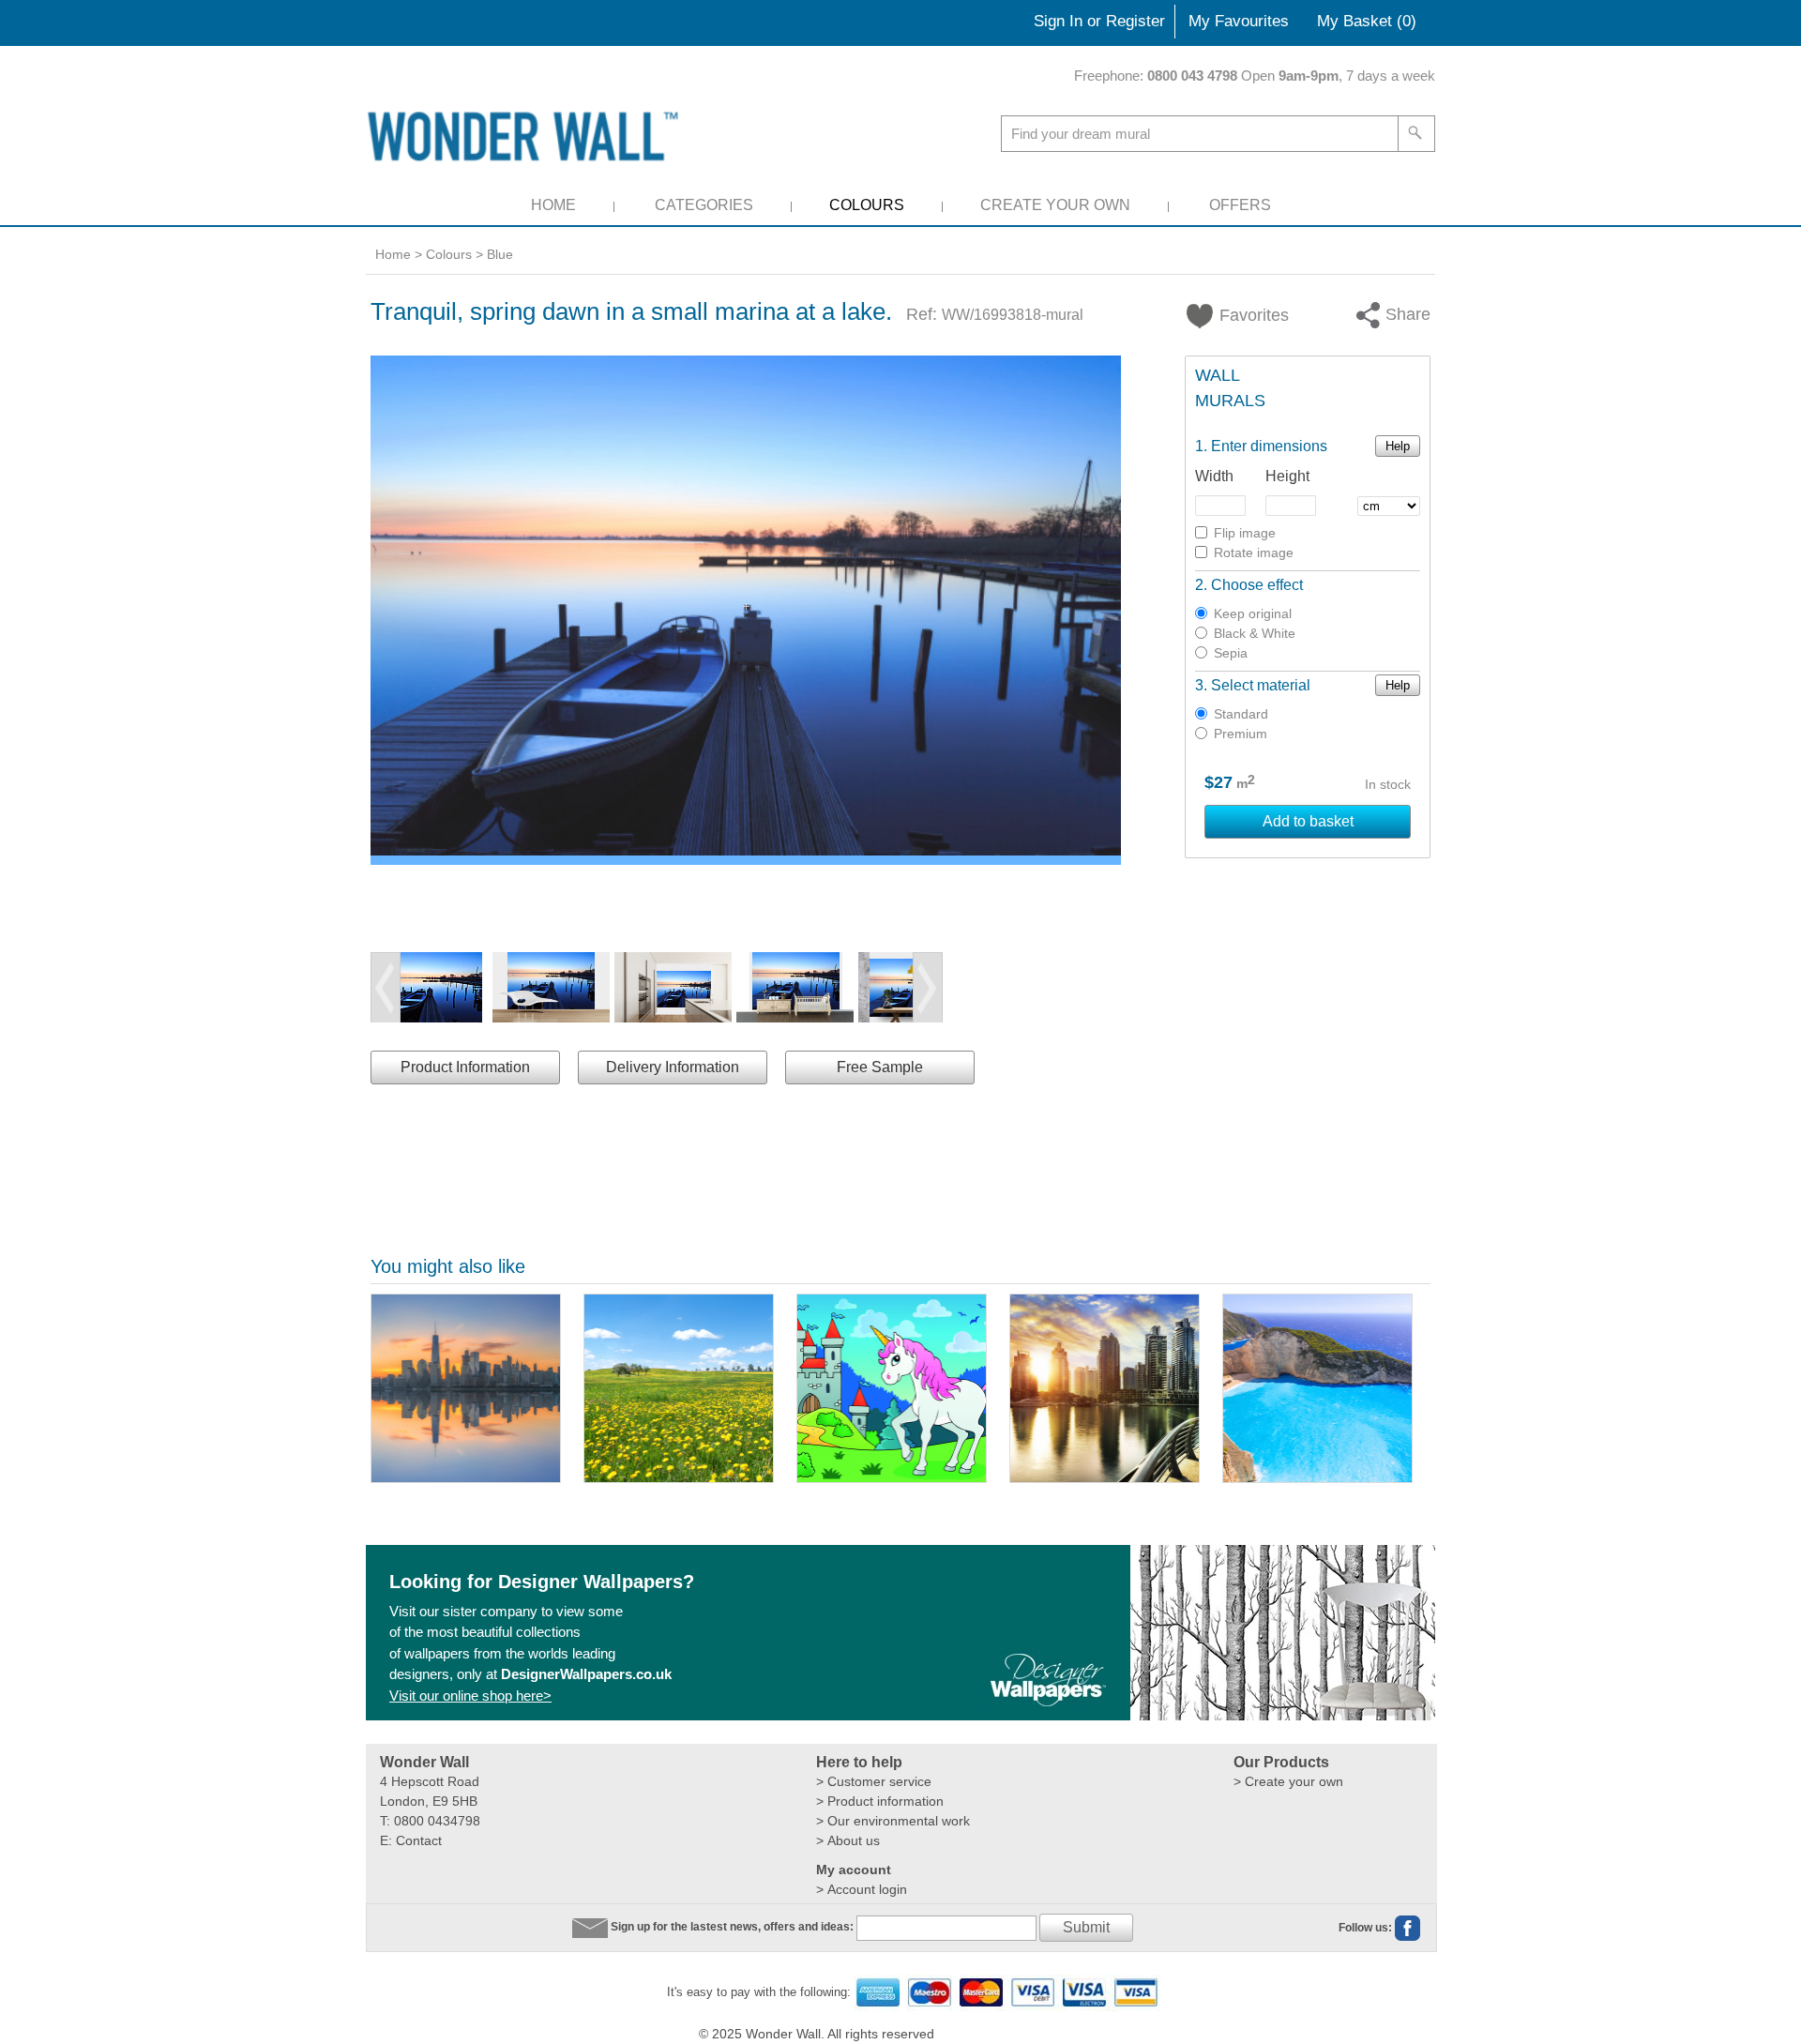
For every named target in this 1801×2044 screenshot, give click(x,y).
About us (854, 1840)
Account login (867, 1889)
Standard (1241, 714)
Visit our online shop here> (470, 1696)
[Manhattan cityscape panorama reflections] (466, 1388)
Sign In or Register (1099, 21)
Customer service (879, 1781)
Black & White (1255, 633)
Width (1214, 476)
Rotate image (1254, 553)
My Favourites (1239, 21)
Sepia (1231, 653)
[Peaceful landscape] (679, 1388)
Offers (1240, 205)
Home (553, 205)
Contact (419, 1840)
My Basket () (1367, 21)
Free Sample (880, 1067)
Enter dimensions (1269, 446)
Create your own (1294, 1781)
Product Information (465, 1067)
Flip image (1245, 533)
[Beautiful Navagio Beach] (1317, 1388)
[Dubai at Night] (1105, 1388)
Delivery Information (673, 1067)
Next (928, 988)
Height (1287, 476)
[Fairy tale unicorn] (892, 1388)
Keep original (1253, 613)
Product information (885, 1801)
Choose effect (1257, 585)
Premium (1241, 734)
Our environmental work (899, 1821)
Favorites (1243, 315)
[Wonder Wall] (526, 136)
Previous (386, 988)
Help (1398, 446)
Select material (1261, 685)
